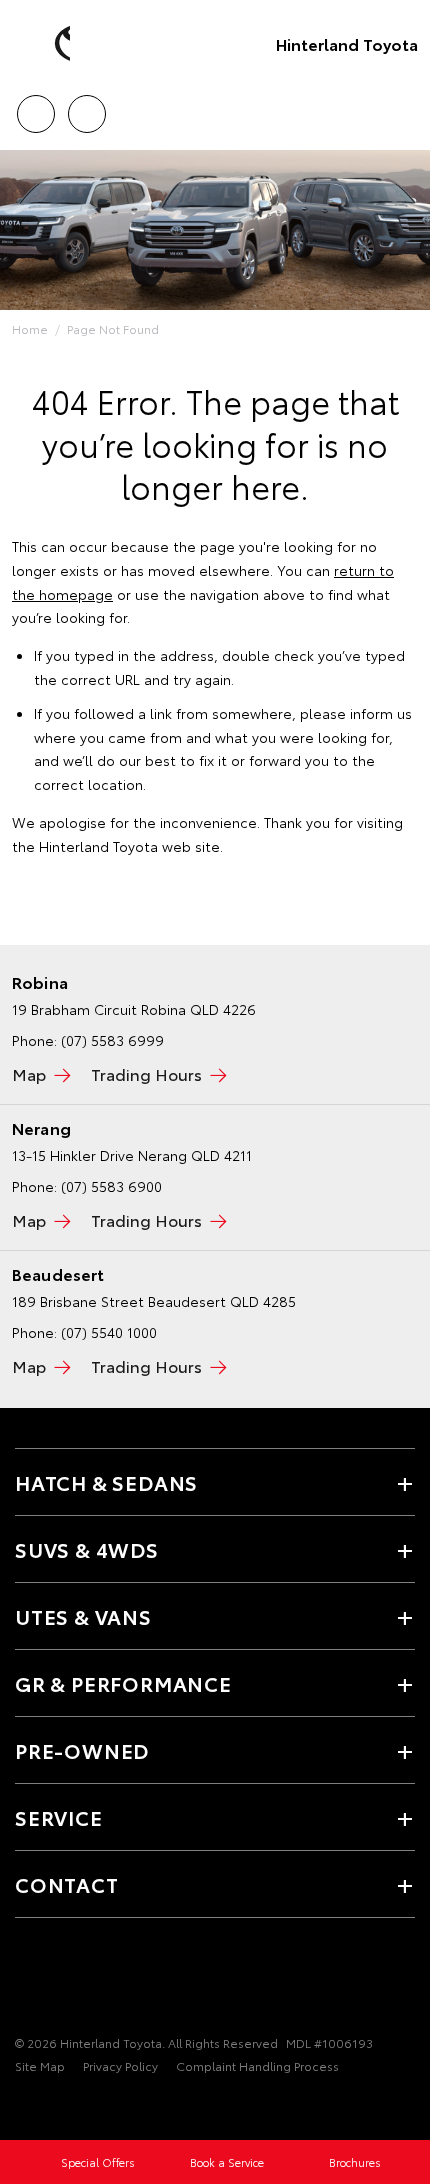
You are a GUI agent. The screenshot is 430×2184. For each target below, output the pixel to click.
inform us (381, 713)
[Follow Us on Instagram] (61, 1981)
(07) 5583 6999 (112, 1040)
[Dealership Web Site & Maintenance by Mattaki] (54, 2107)
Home (30, 328)
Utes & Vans (83, 1616)
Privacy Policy (120, 2065)
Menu (403, 107)
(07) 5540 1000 (109, 1332)
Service (59, 1817)
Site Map (40, 2065)
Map (29, 1073)
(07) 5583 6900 (111, 1186)
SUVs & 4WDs (87, 1549)
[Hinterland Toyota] (45, 44)
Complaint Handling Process (257, 2065)
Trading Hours (146, 1073)
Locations (86, 107)
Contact (67, 1884)
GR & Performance (123, 1683)
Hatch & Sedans (106, 1482)
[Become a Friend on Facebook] (27, 1981)
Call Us (35, 107)
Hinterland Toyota (347, 43)
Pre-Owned (82, 1750)
